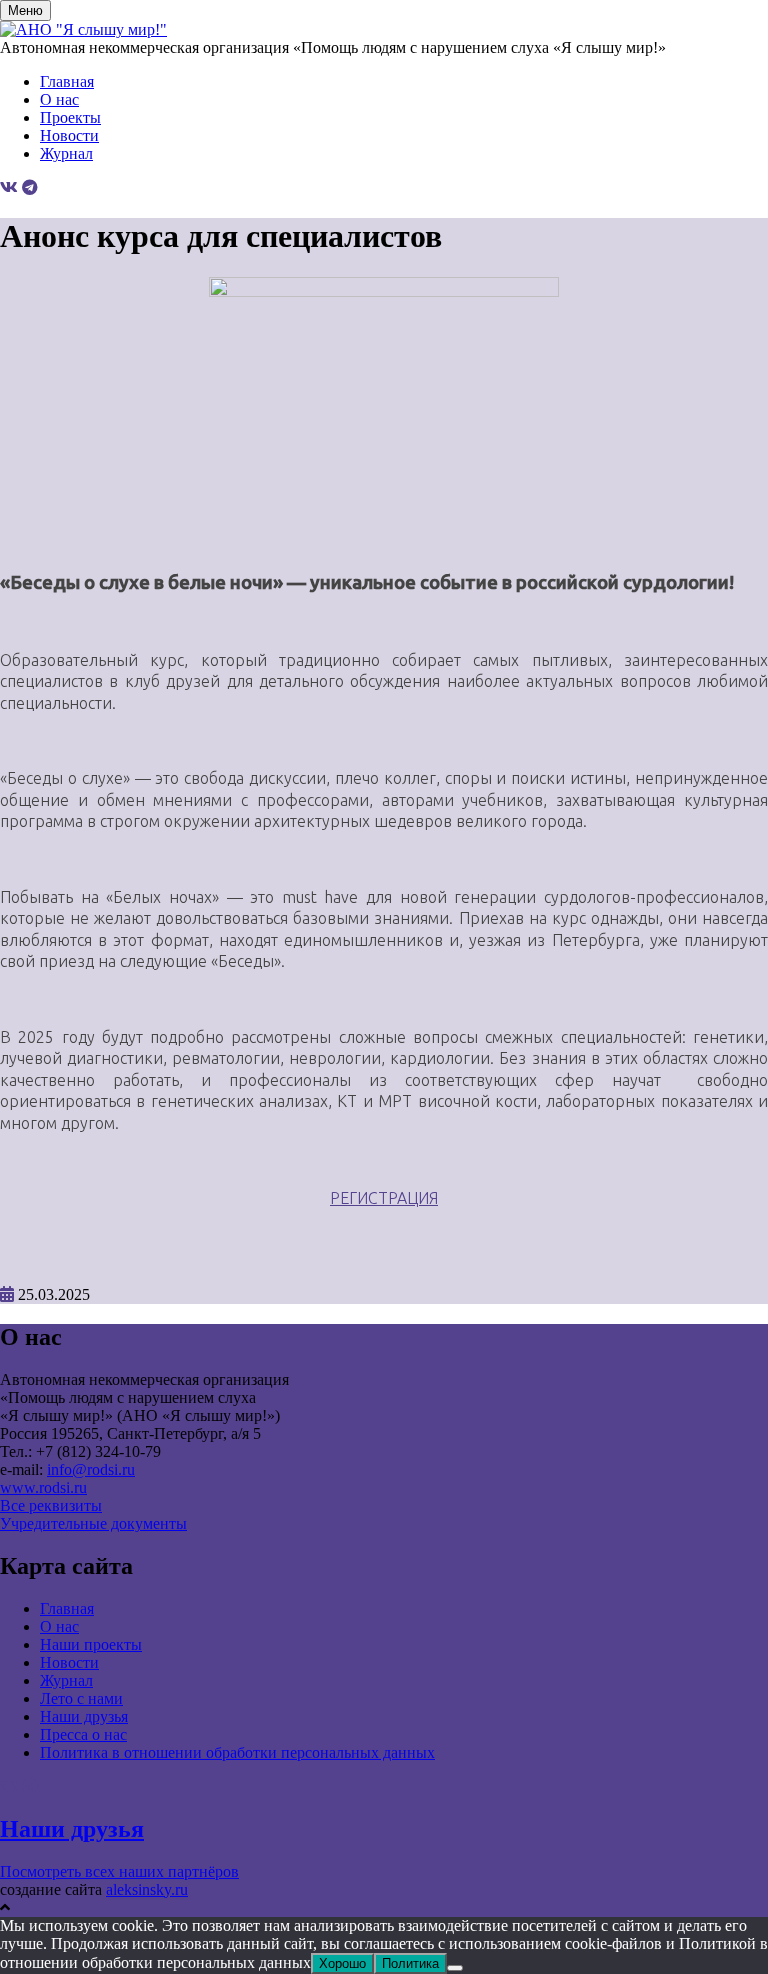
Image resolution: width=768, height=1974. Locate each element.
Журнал (66, 153)
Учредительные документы (93, 1523)
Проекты (70, 117)
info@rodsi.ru (91, 1469)
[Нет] (455, 1968)
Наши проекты (91, 1644)
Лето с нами (81, 1698)
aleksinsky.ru (147, 1889)
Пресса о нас (83, 1734)
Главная (67, 81)
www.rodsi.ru (43, 1487)
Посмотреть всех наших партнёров (119, 1871)
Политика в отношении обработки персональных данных (237, 1752)
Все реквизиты (51, 1505)
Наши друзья (84, 1716)
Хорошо (342, 1963)
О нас (59, 99)
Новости (69, 135)
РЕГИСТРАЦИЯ (384, 1198)
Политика (410, 1963)
